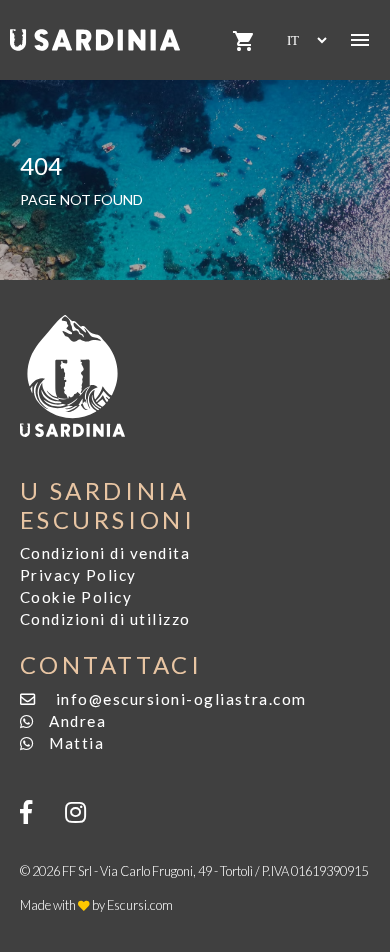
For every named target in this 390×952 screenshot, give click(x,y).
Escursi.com (140, 905)
